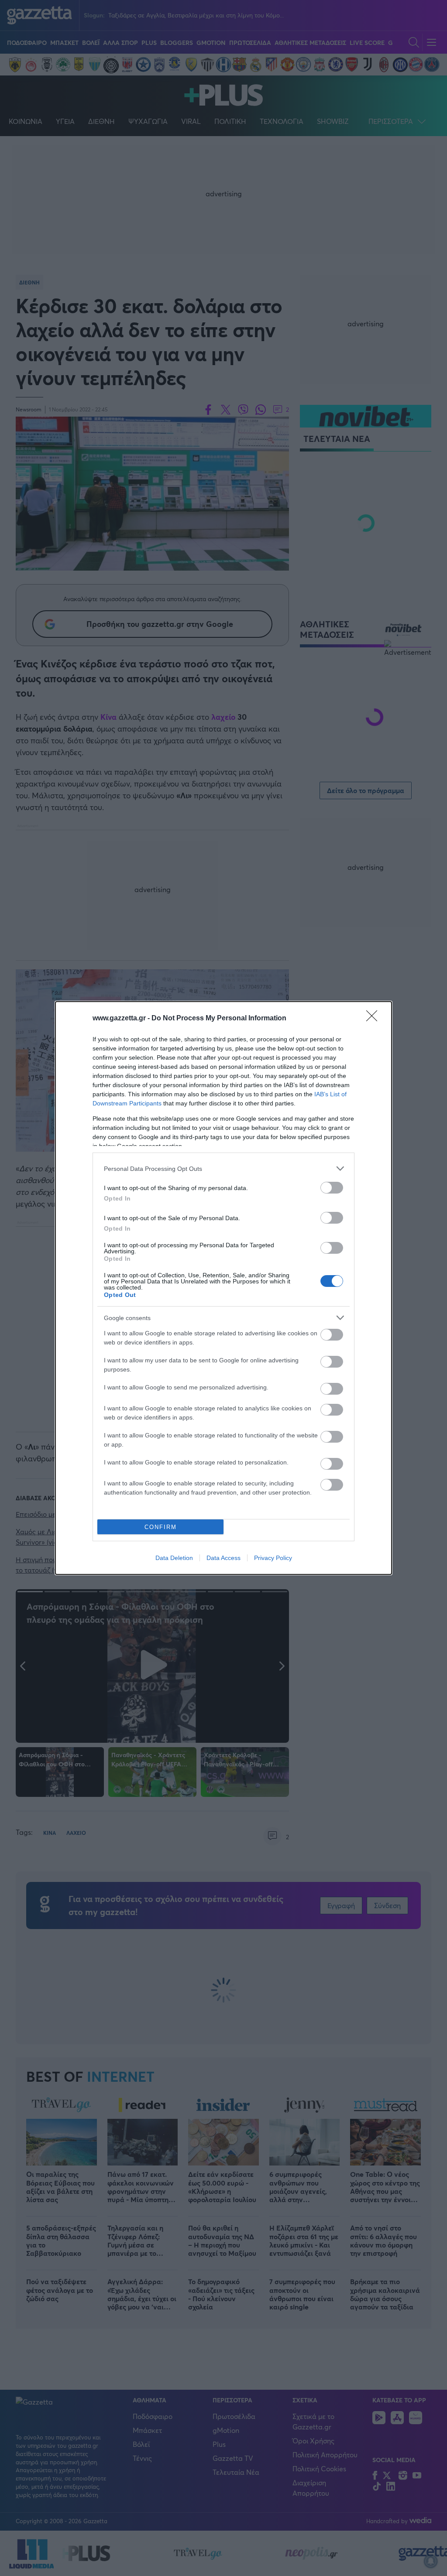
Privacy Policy (273, 1558)
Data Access (223, 1558)
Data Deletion (174, 1558)
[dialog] (223, 1288)
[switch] (332, 1188)
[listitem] (223, 1168)
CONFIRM (161, 1527)
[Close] (375, 1019)
